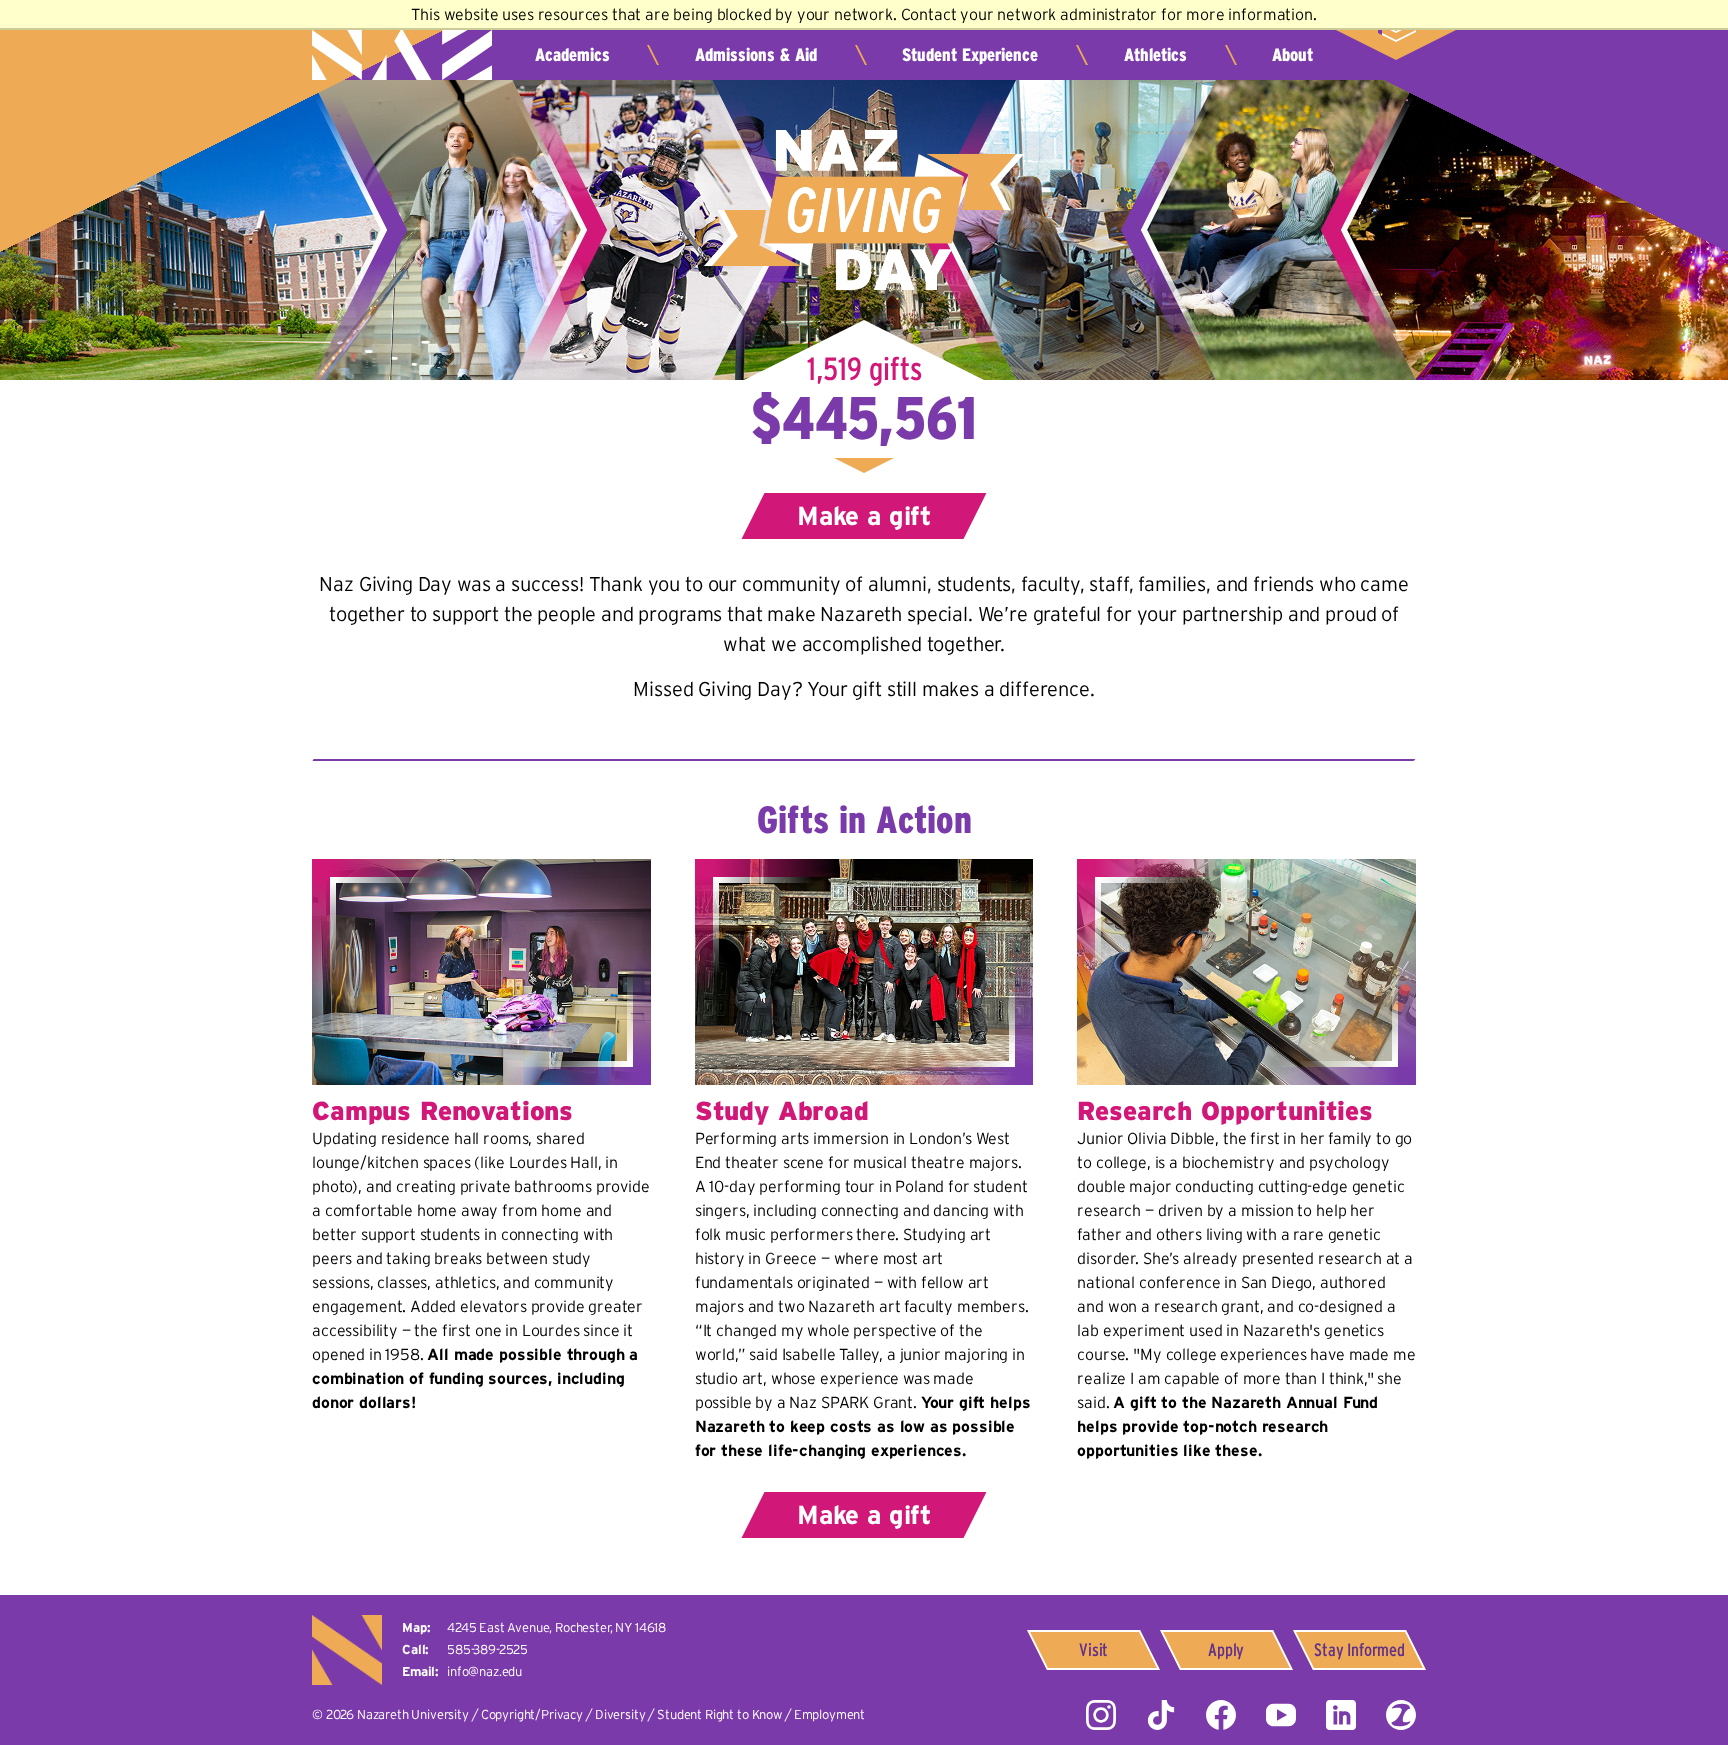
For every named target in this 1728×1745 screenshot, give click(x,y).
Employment (829, 1714)
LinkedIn (1341, 1715)
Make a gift (864, 515)
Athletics (1155, 55)
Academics (572, 55)
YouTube (1281, 1715)
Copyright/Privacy (532, 1714)
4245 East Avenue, (556, 1627)
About (1292, 55)
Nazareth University (402, 45)
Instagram (1101, 1715)
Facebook (1221, 1715)
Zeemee (1401, 1715)
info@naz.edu (484, 1671)
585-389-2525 (487, 1649)
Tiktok (1161, 1715)
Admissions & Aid (756, 55)
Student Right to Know (719, 1714)
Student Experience (970, 55)
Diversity (620, 1714)
